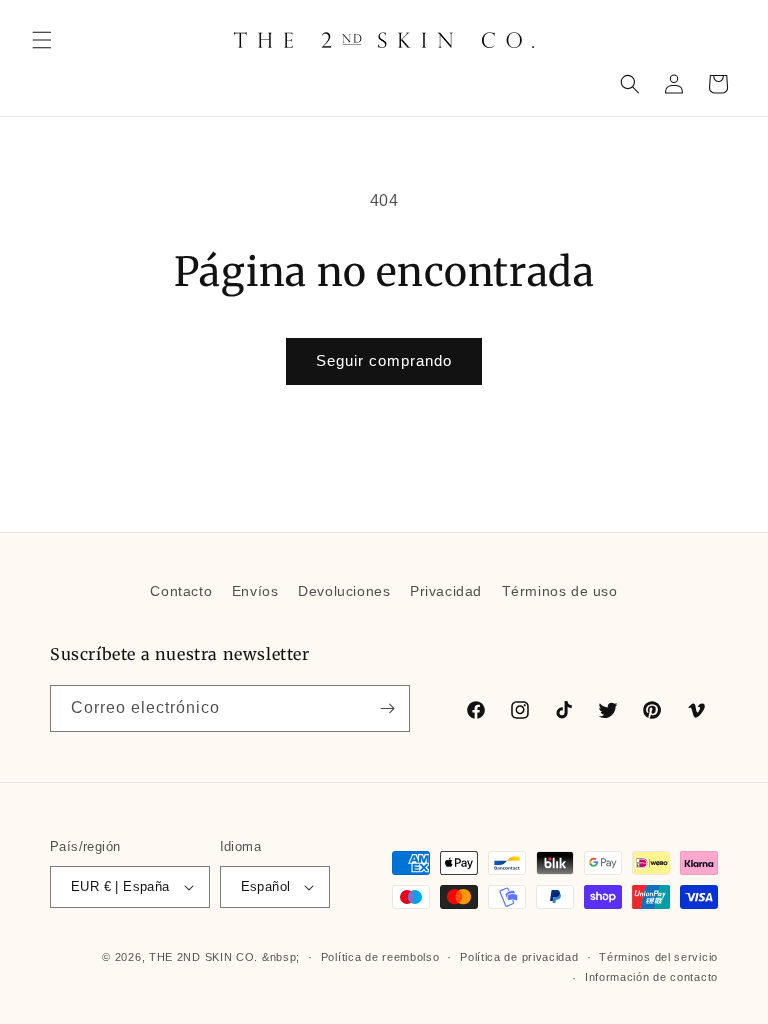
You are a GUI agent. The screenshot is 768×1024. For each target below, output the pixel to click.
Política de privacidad (519, 957)
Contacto (181, 591)
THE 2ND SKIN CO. (203, 957)
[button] (42, 40)
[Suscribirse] (387, 708)
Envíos (255, 591)
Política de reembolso (380, 957)
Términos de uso (560, 591)
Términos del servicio (658, 957)
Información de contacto (651, 977)
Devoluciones (344, 591)
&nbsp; (281, 957)
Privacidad (446, 591)
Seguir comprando (384, 360)
